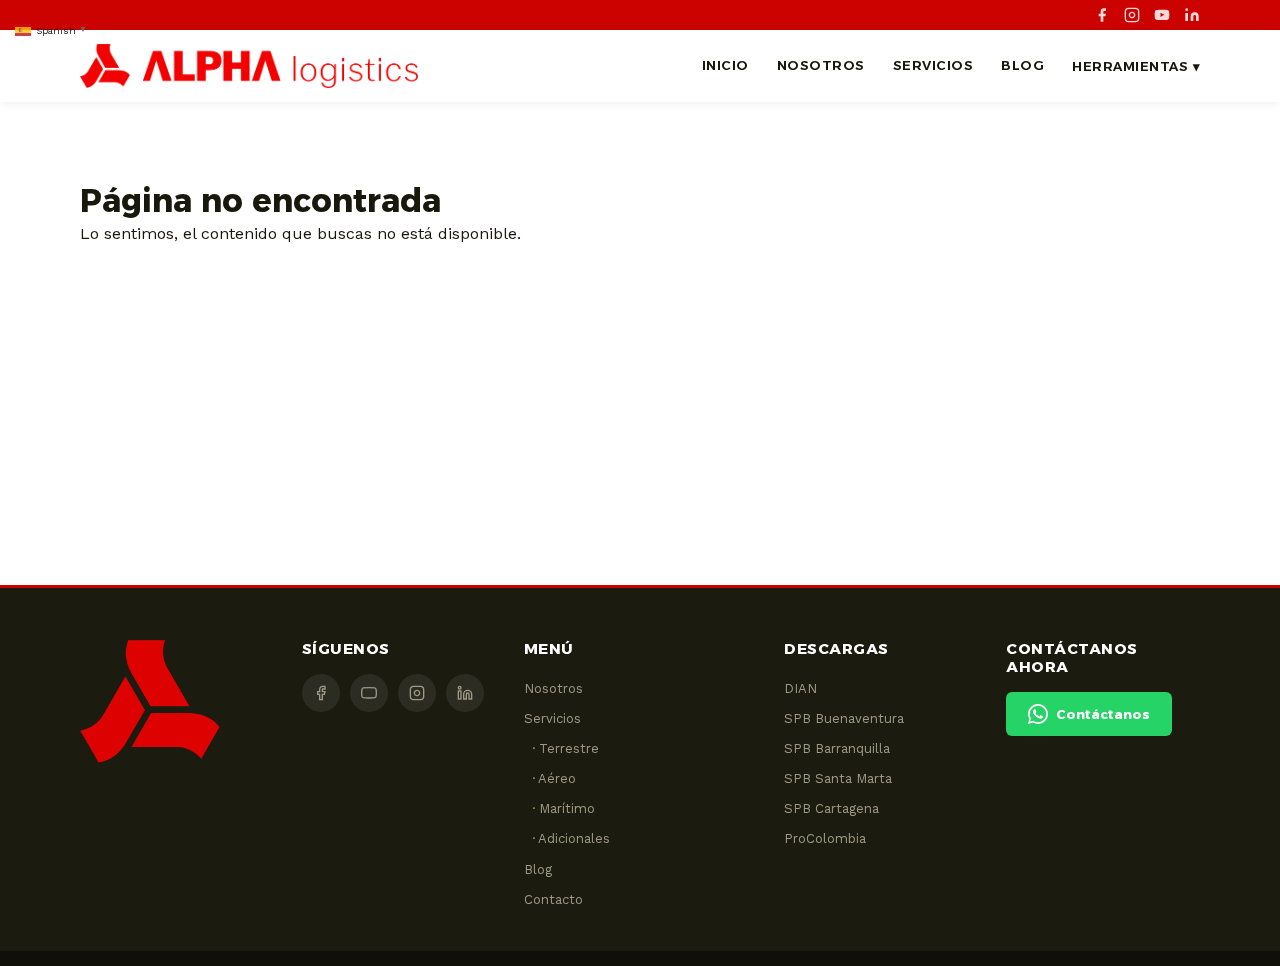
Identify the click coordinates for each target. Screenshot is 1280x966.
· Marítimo (559, 808)
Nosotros (821, 65)
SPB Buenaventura (844, 718)
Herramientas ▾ (1136, 66)
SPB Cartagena (831, 808)
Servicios (933, 65)
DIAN (800, 688)
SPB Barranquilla (837, 748)
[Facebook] (1102, 15)
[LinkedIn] (1192, 15)
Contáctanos (1103, 714)
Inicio (725, 65)
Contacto (553, 899)
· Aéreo (550, 778)
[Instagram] (1132, 15)
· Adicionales (567, 838)
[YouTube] (1162, 15)
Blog (1022, 65)
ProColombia (825, 838)
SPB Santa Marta (838, 778)
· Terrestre (561, 748)
